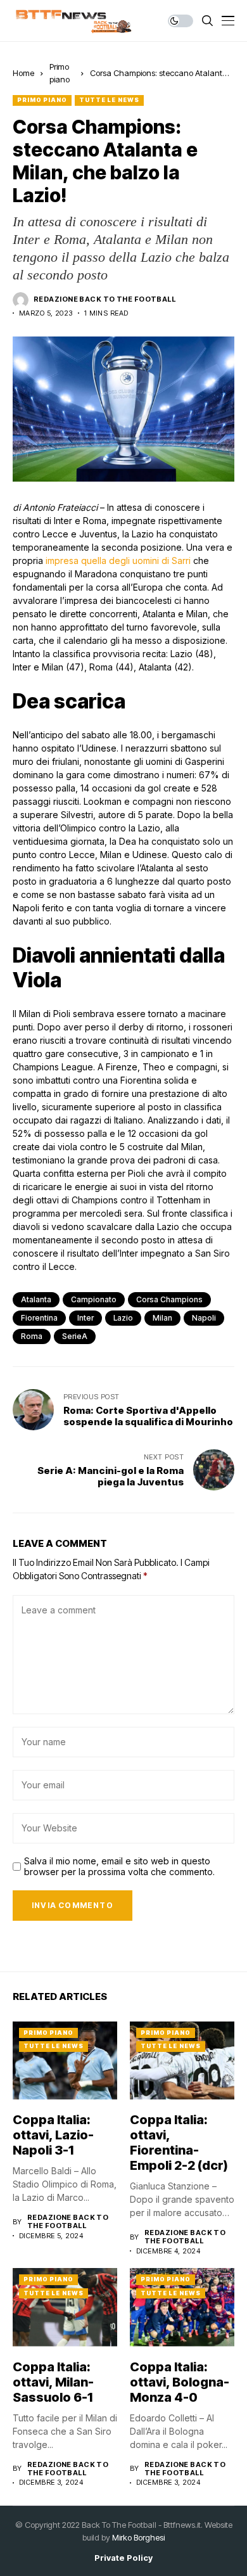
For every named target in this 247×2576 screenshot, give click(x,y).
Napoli (204, 1318)
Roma (32, 1336)
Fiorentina (39, 1318)
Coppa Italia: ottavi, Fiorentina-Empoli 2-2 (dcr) (179, 2143)
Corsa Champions (169, 1299)
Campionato (94, 1299)
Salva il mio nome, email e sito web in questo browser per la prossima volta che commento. (119, 1867)
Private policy (123, 2558)
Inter (85, 1318)
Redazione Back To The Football (104, 299)
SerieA (75, 1336)
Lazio (123, 1318)
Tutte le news (109, 100)
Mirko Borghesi (138, 2537)
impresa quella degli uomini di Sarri (118, 561)
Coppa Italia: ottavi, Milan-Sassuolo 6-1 (53, 2382)
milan (162, 1318)
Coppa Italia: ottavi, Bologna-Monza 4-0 (180, 2382)
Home (23, 73)
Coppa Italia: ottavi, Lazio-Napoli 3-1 (53, 2135)
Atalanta (36, 1299)
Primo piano (42, 100)
